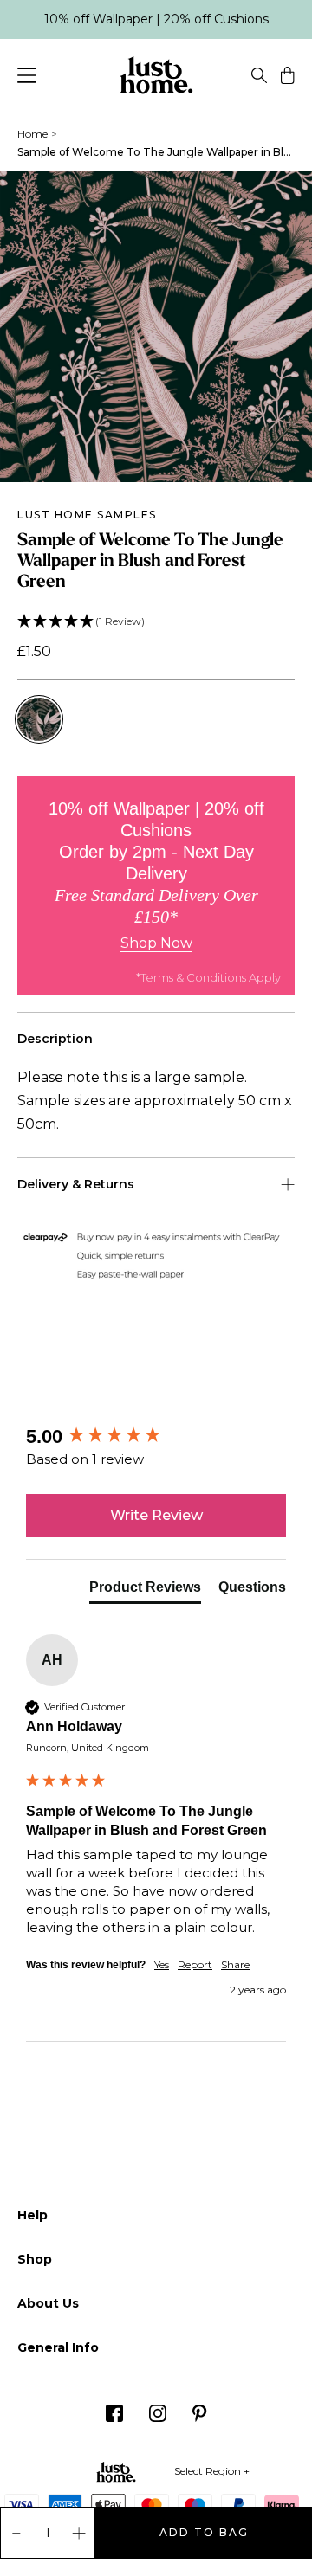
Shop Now (156, 943)
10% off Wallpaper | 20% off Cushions (156, 19)
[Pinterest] (200, 2418)
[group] (156, 1437)
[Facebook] (114, 2418)
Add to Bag (204, 2532)
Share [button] (235, 1964)
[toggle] (259, 78)
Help (32, 2215)
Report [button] (195, 1964)
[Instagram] (158, 2418)
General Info (58, 2347)
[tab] (145, 1591)
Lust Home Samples (87, 515)
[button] (156, 622)
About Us (48, 2303)
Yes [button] (162, 1964)
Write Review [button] (156, 1515)
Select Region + (212, 2471)
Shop (35, 2259)
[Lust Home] (156, 78)
